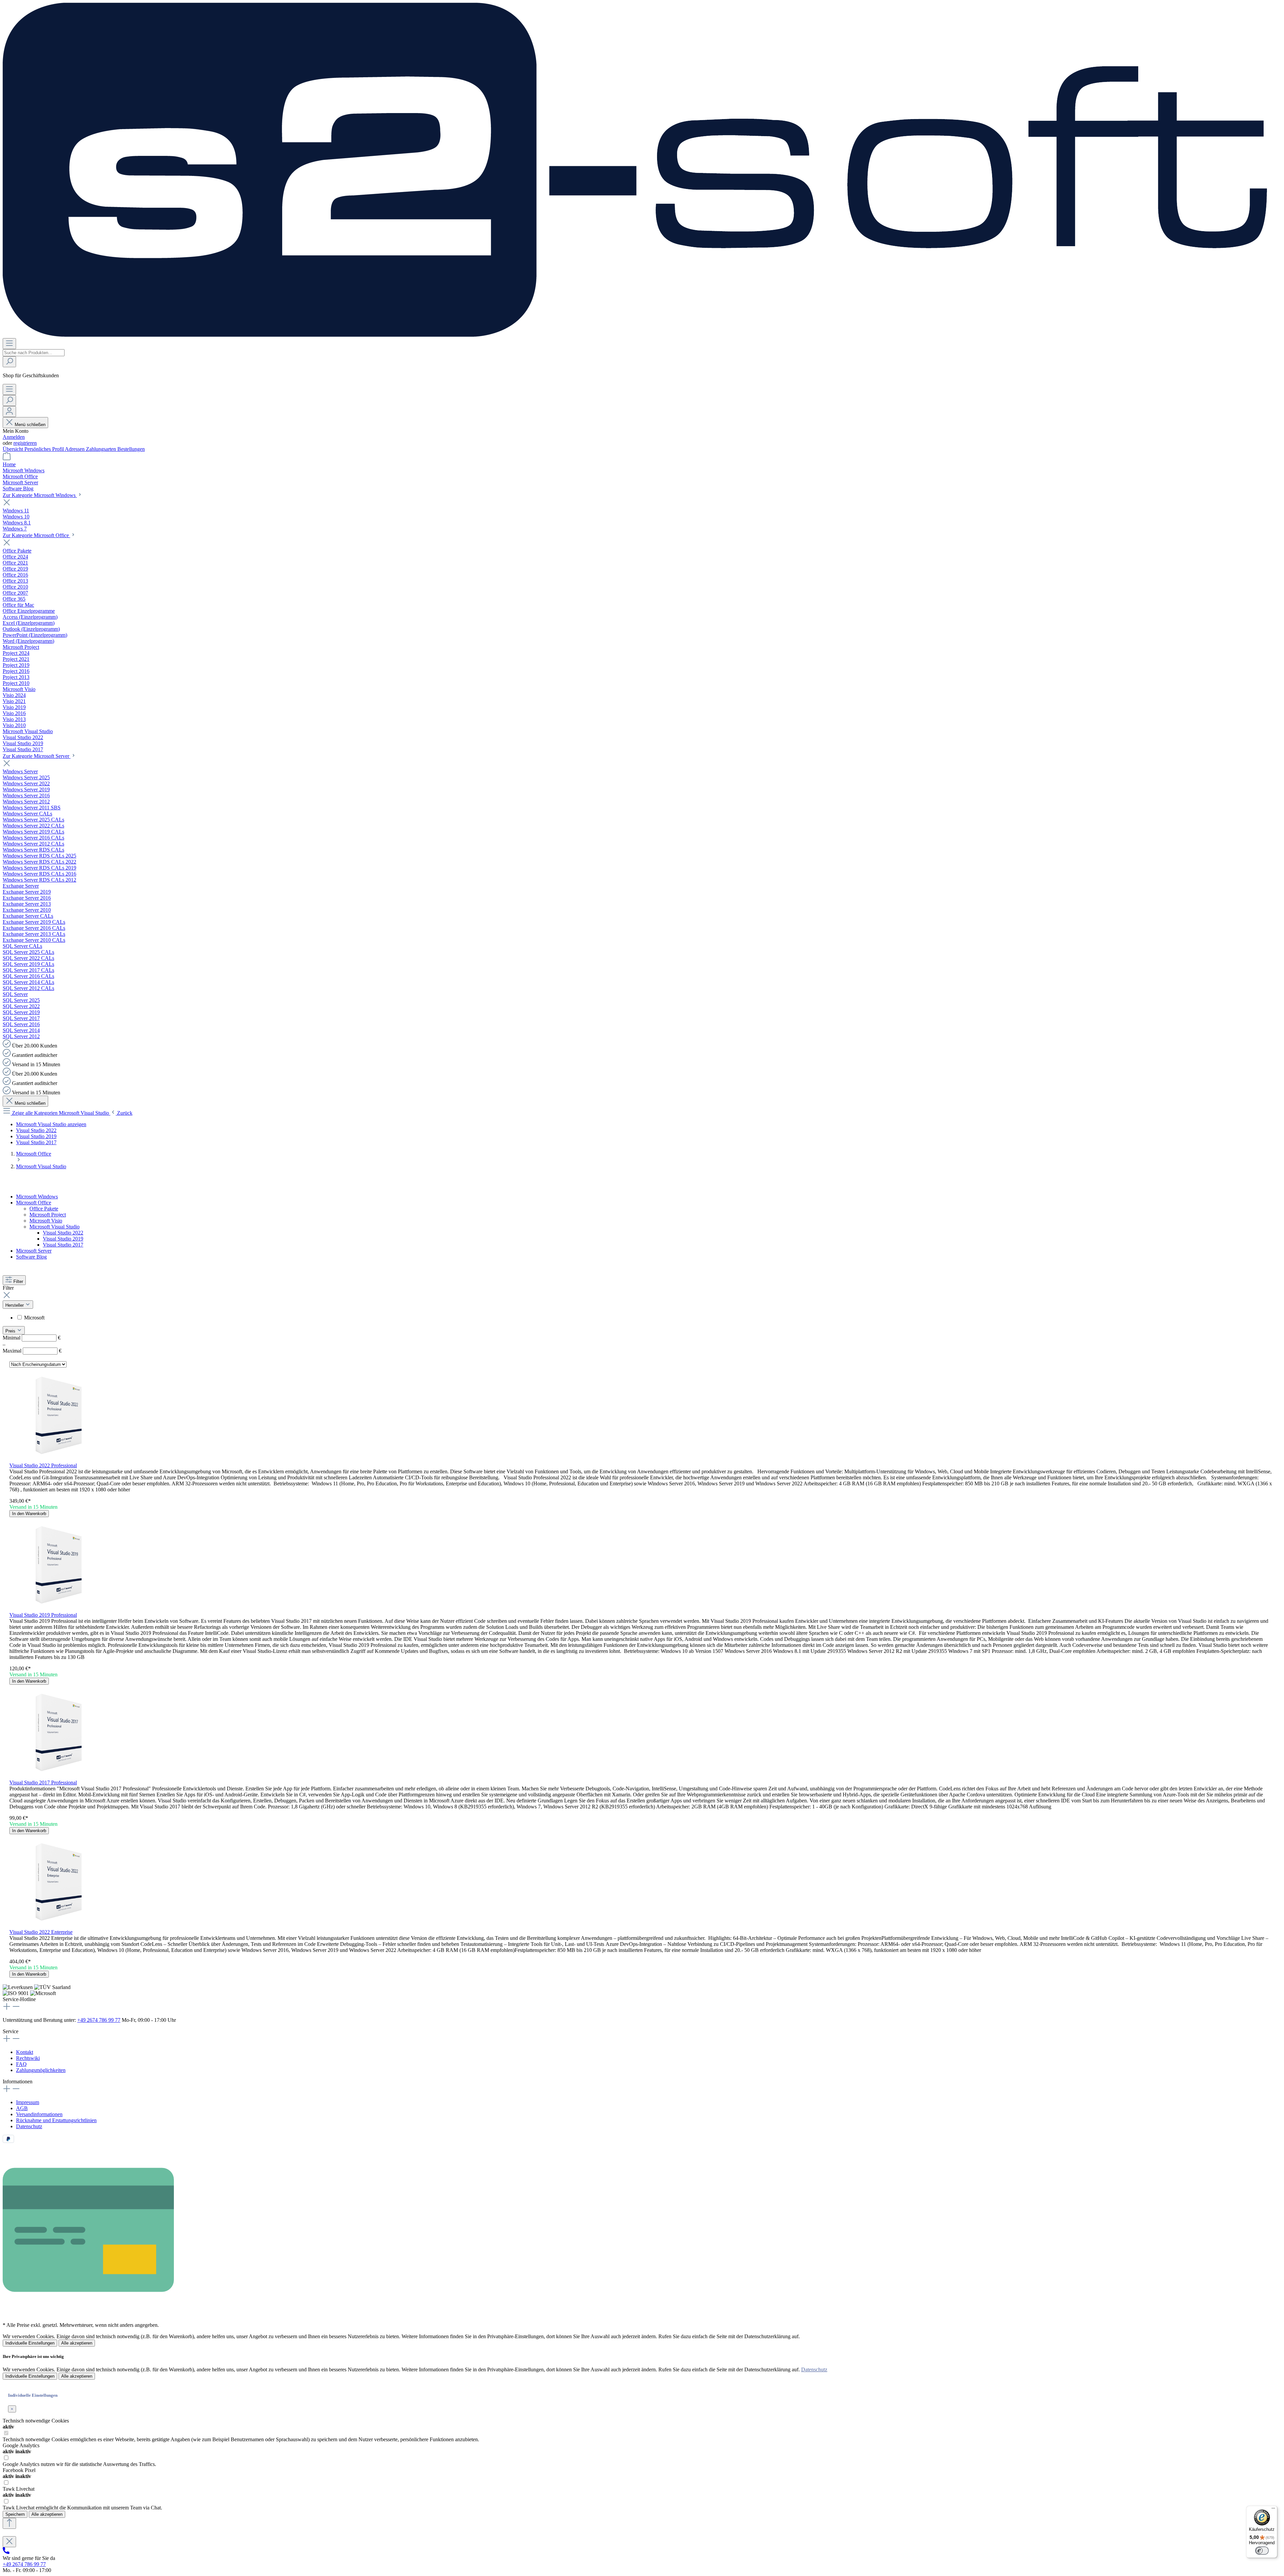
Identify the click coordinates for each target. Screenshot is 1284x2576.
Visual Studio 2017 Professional (43, 1782)
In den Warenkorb (29, 1514)
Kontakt (25, 2052)
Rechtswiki (28, 2058)
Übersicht (14, 449)
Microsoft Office (34, 1203)
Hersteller (15, 1305)
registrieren (25, 443)
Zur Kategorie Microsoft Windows (40, 495)
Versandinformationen (39, 2114)
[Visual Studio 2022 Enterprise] (56, 1926)
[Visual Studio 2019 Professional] (56, 1609)
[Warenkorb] (7, 458)
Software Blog (31, 1257)
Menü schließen (30, 425)
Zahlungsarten (102, 449)
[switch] (1262, 2551)
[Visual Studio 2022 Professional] (56, 1459)
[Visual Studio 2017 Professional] (56, 1776)
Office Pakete (44, 1209)
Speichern (15, 2514)
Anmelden (14, 437)
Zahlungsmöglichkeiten (41, 2070)
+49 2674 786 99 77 (99, 2020)
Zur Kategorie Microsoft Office (36, 535)
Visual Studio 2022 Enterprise (41, 1932)
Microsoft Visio (46, 1221)
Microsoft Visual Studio (55, 1227)
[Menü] (9, 344)
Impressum (28, 2102)
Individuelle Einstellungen (30, 2343)
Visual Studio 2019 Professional (43, 1615)
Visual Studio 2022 (63, 1233)
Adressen (75, 449)
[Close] (9, 2542)
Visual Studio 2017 (63, 1245)
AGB (22, 2108)
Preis (11, 1331)
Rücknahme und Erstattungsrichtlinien (56, 2120)
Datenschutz (29, 2126)
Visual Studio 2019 (63, 1239)
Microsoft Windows (37, 1197)
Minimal (32, 1338)
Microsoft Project (48, 1215)
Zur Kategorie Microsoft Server (37, 756)
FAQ (21, 2064)
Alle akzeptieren (77, 2343)
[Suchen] (9, 362)
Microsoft (34, 1318)
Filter (18, 1281)
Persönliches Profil (45, 449)
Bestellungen (131, 449)
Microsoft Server (34, 1251)
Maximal (32, 1351)
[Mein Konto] (9, 412)
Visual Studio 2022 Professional (43, 1465)
